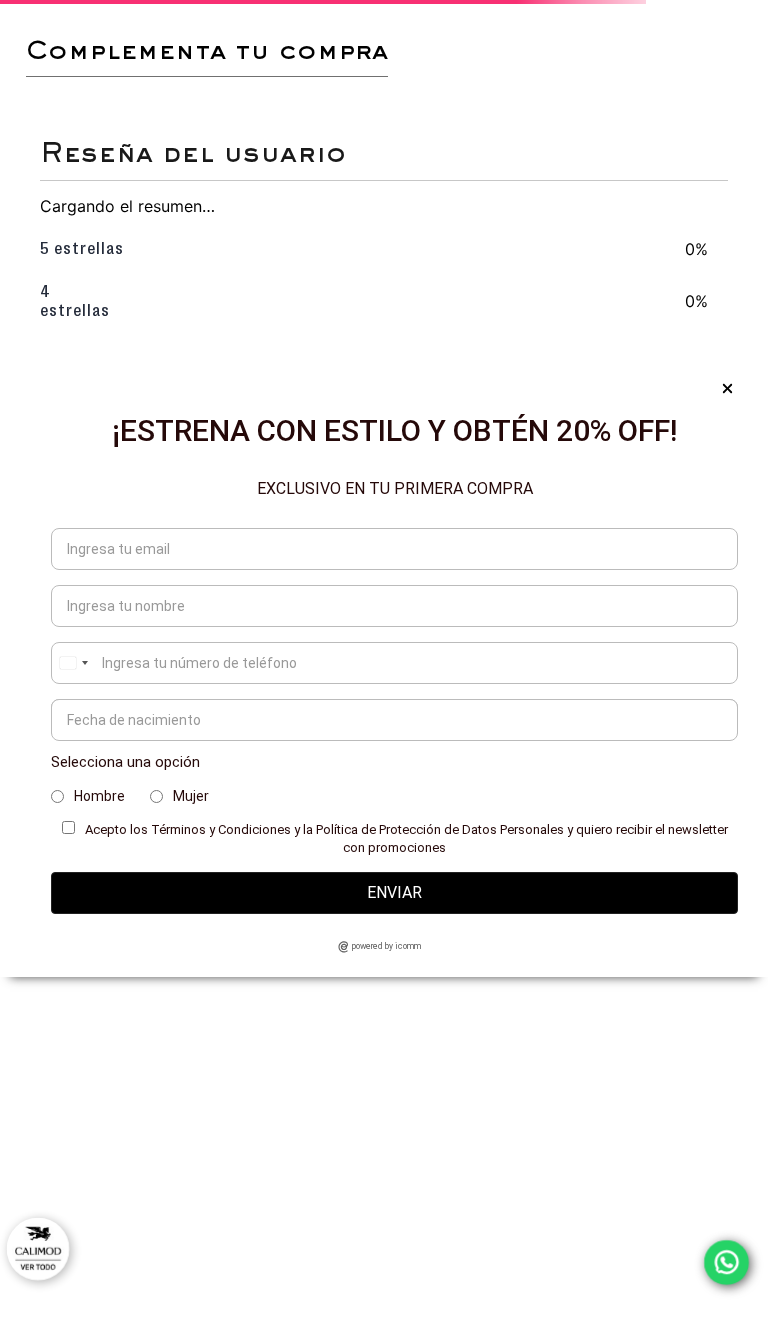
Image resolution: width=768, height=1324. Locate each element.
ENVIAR (394, 892)
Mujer (191, 796)
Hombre (99, 796)
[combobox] (73, 663)
